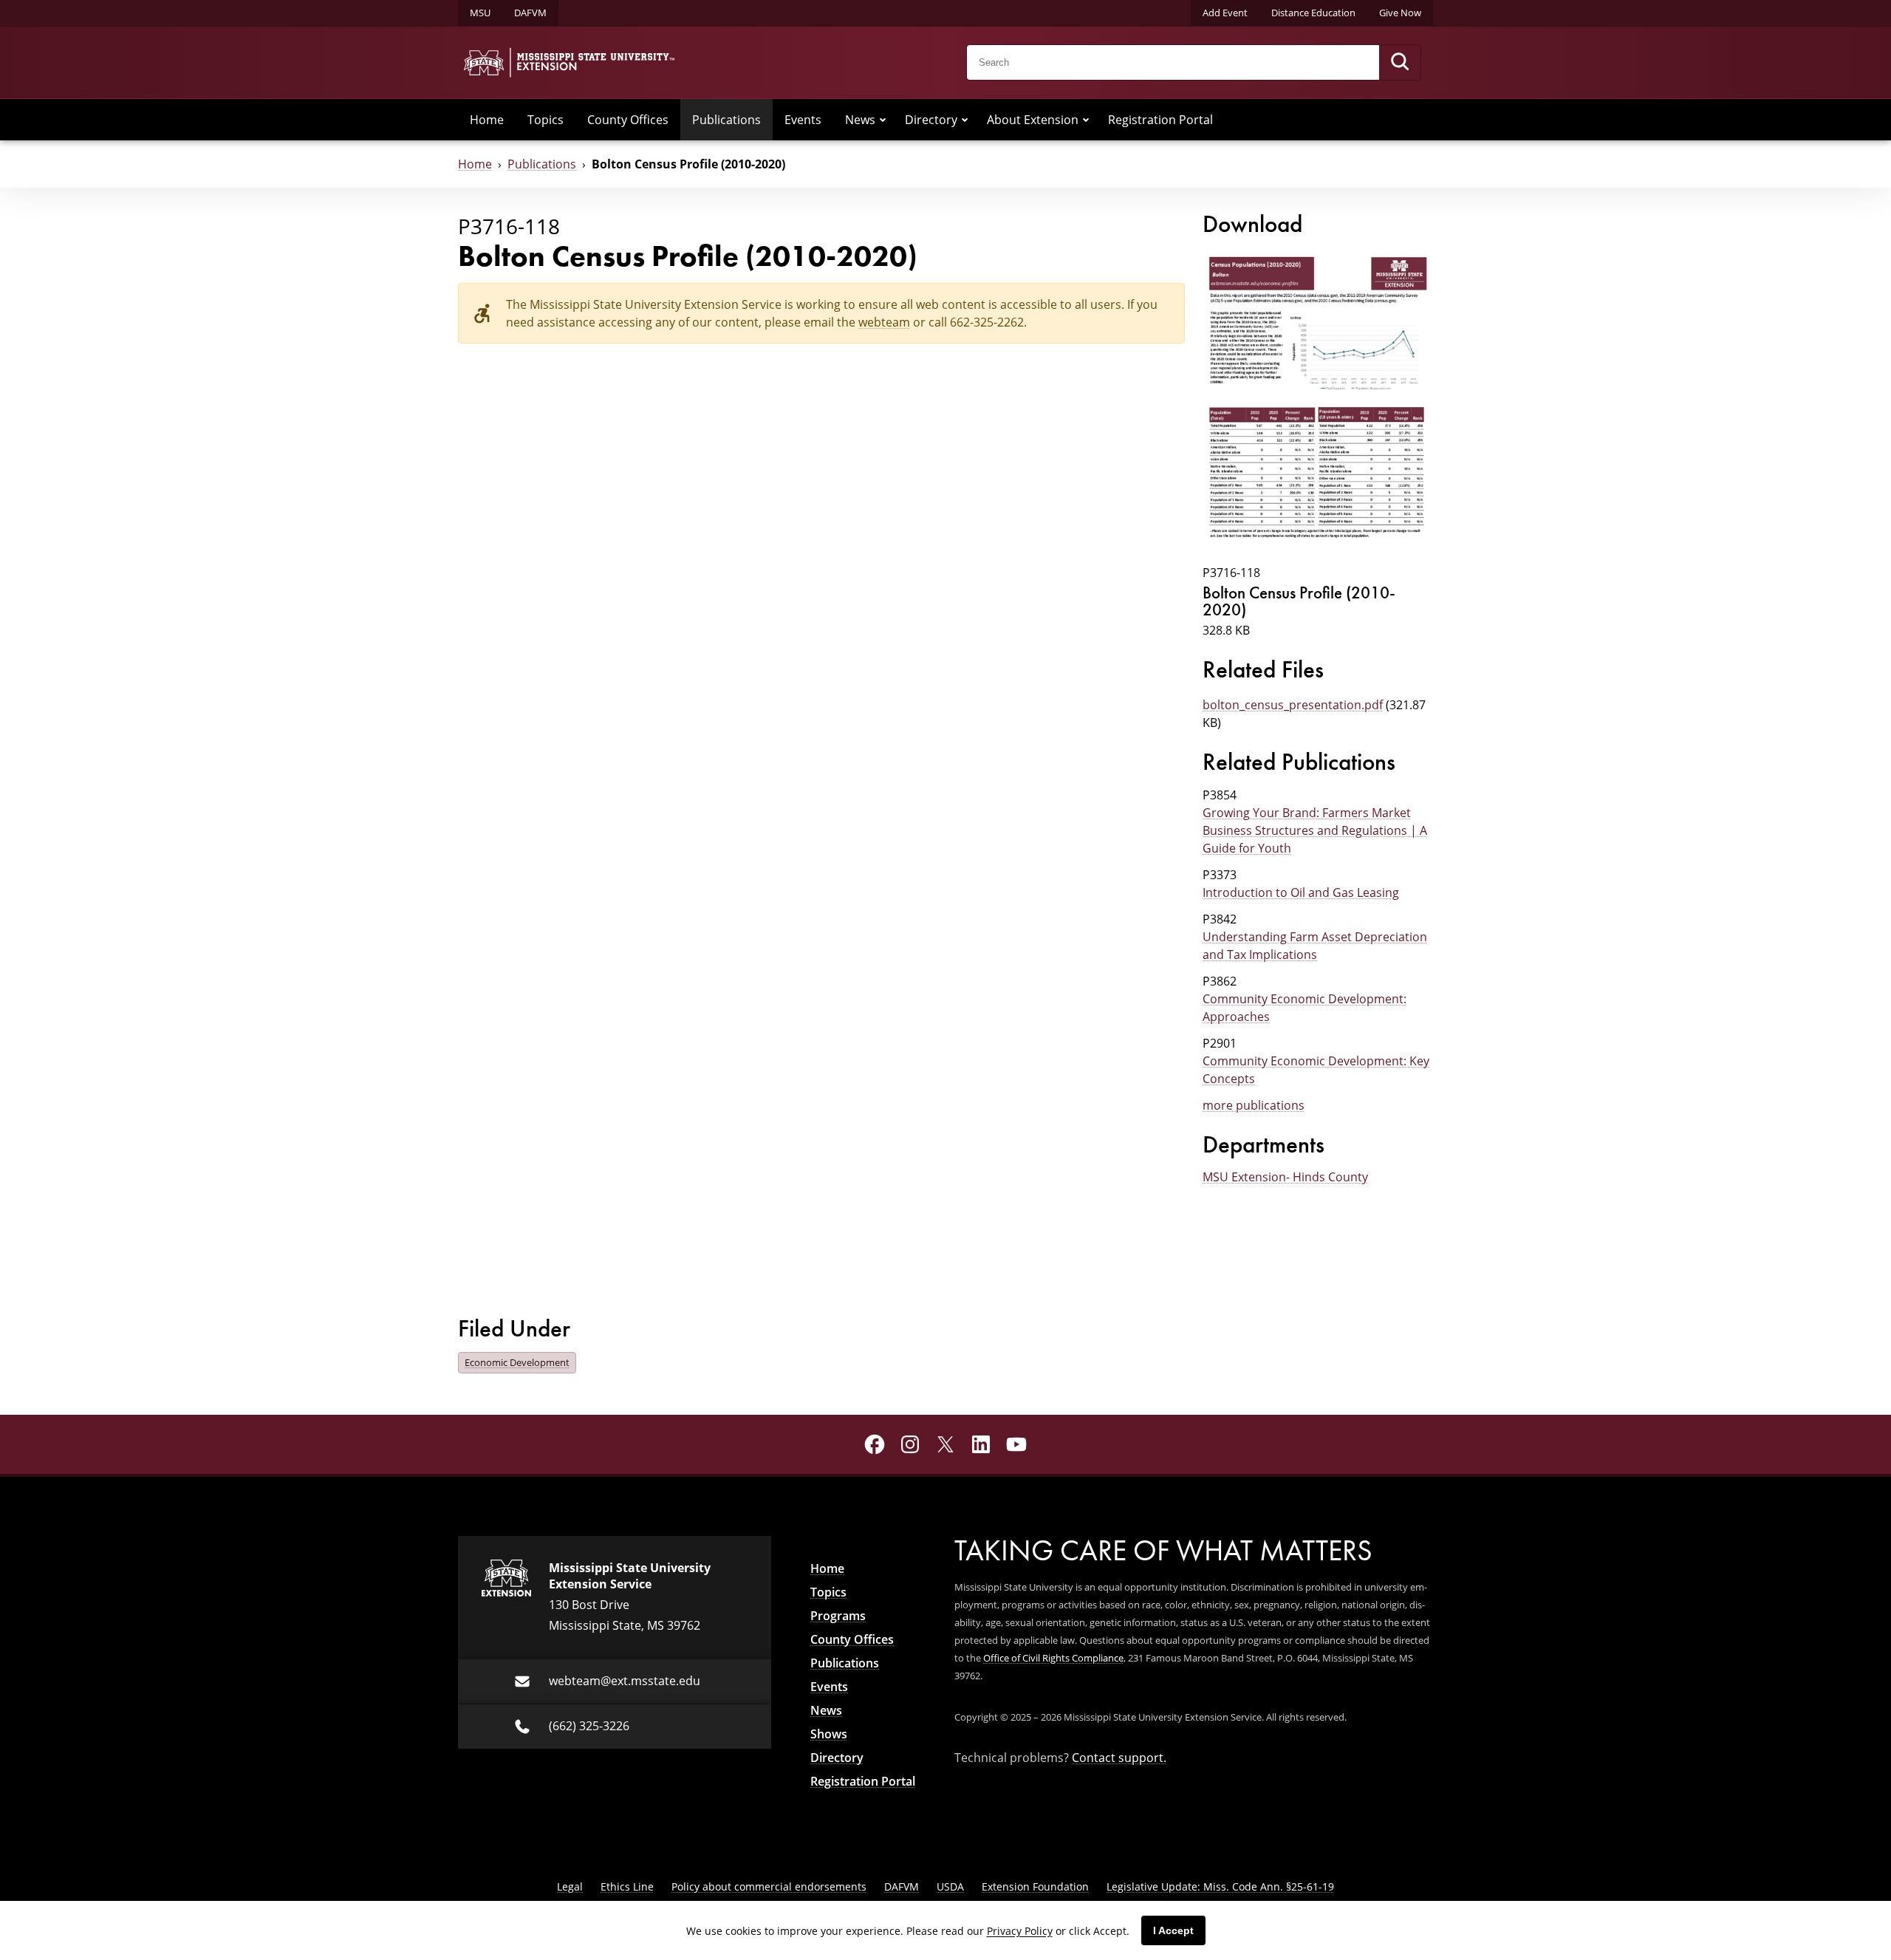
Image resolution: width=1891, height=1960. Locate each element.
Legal (570, 1886)
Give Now (1400, 13)
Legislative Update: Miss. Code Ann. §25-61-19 (1220, 1886)
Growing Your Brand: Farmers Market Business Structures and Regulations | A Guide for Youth (1315, 830)
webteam (884, 322)
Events (803, 120)
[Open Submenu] (883, 120)
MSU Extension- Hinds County (1285, 1177)
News (860, 120)
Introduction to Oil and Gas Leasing (1301, 892)
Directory (931, 120)
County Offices (628, 120)
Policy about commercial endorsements (769, 1886)
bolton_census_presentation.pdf (1293, 705)
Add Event (1225, 13)
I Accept (1173, 1930)
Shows (829, 1734)
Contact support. (1119, 1758)
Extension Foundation (1035, 1886)
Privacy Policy (1020, 1931)
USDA (950, 1886)
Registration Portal (1160, 120)
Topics (546, 120)
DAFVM (530, 13)
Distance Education (1313, 13)
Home (487, 120)
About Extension (1033, 120)
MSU (480, 13)
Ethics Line (627, 1886)
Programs (838, 1616)
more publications (1254, 1105)
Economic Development (517, 1362)
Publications (726, 120)
